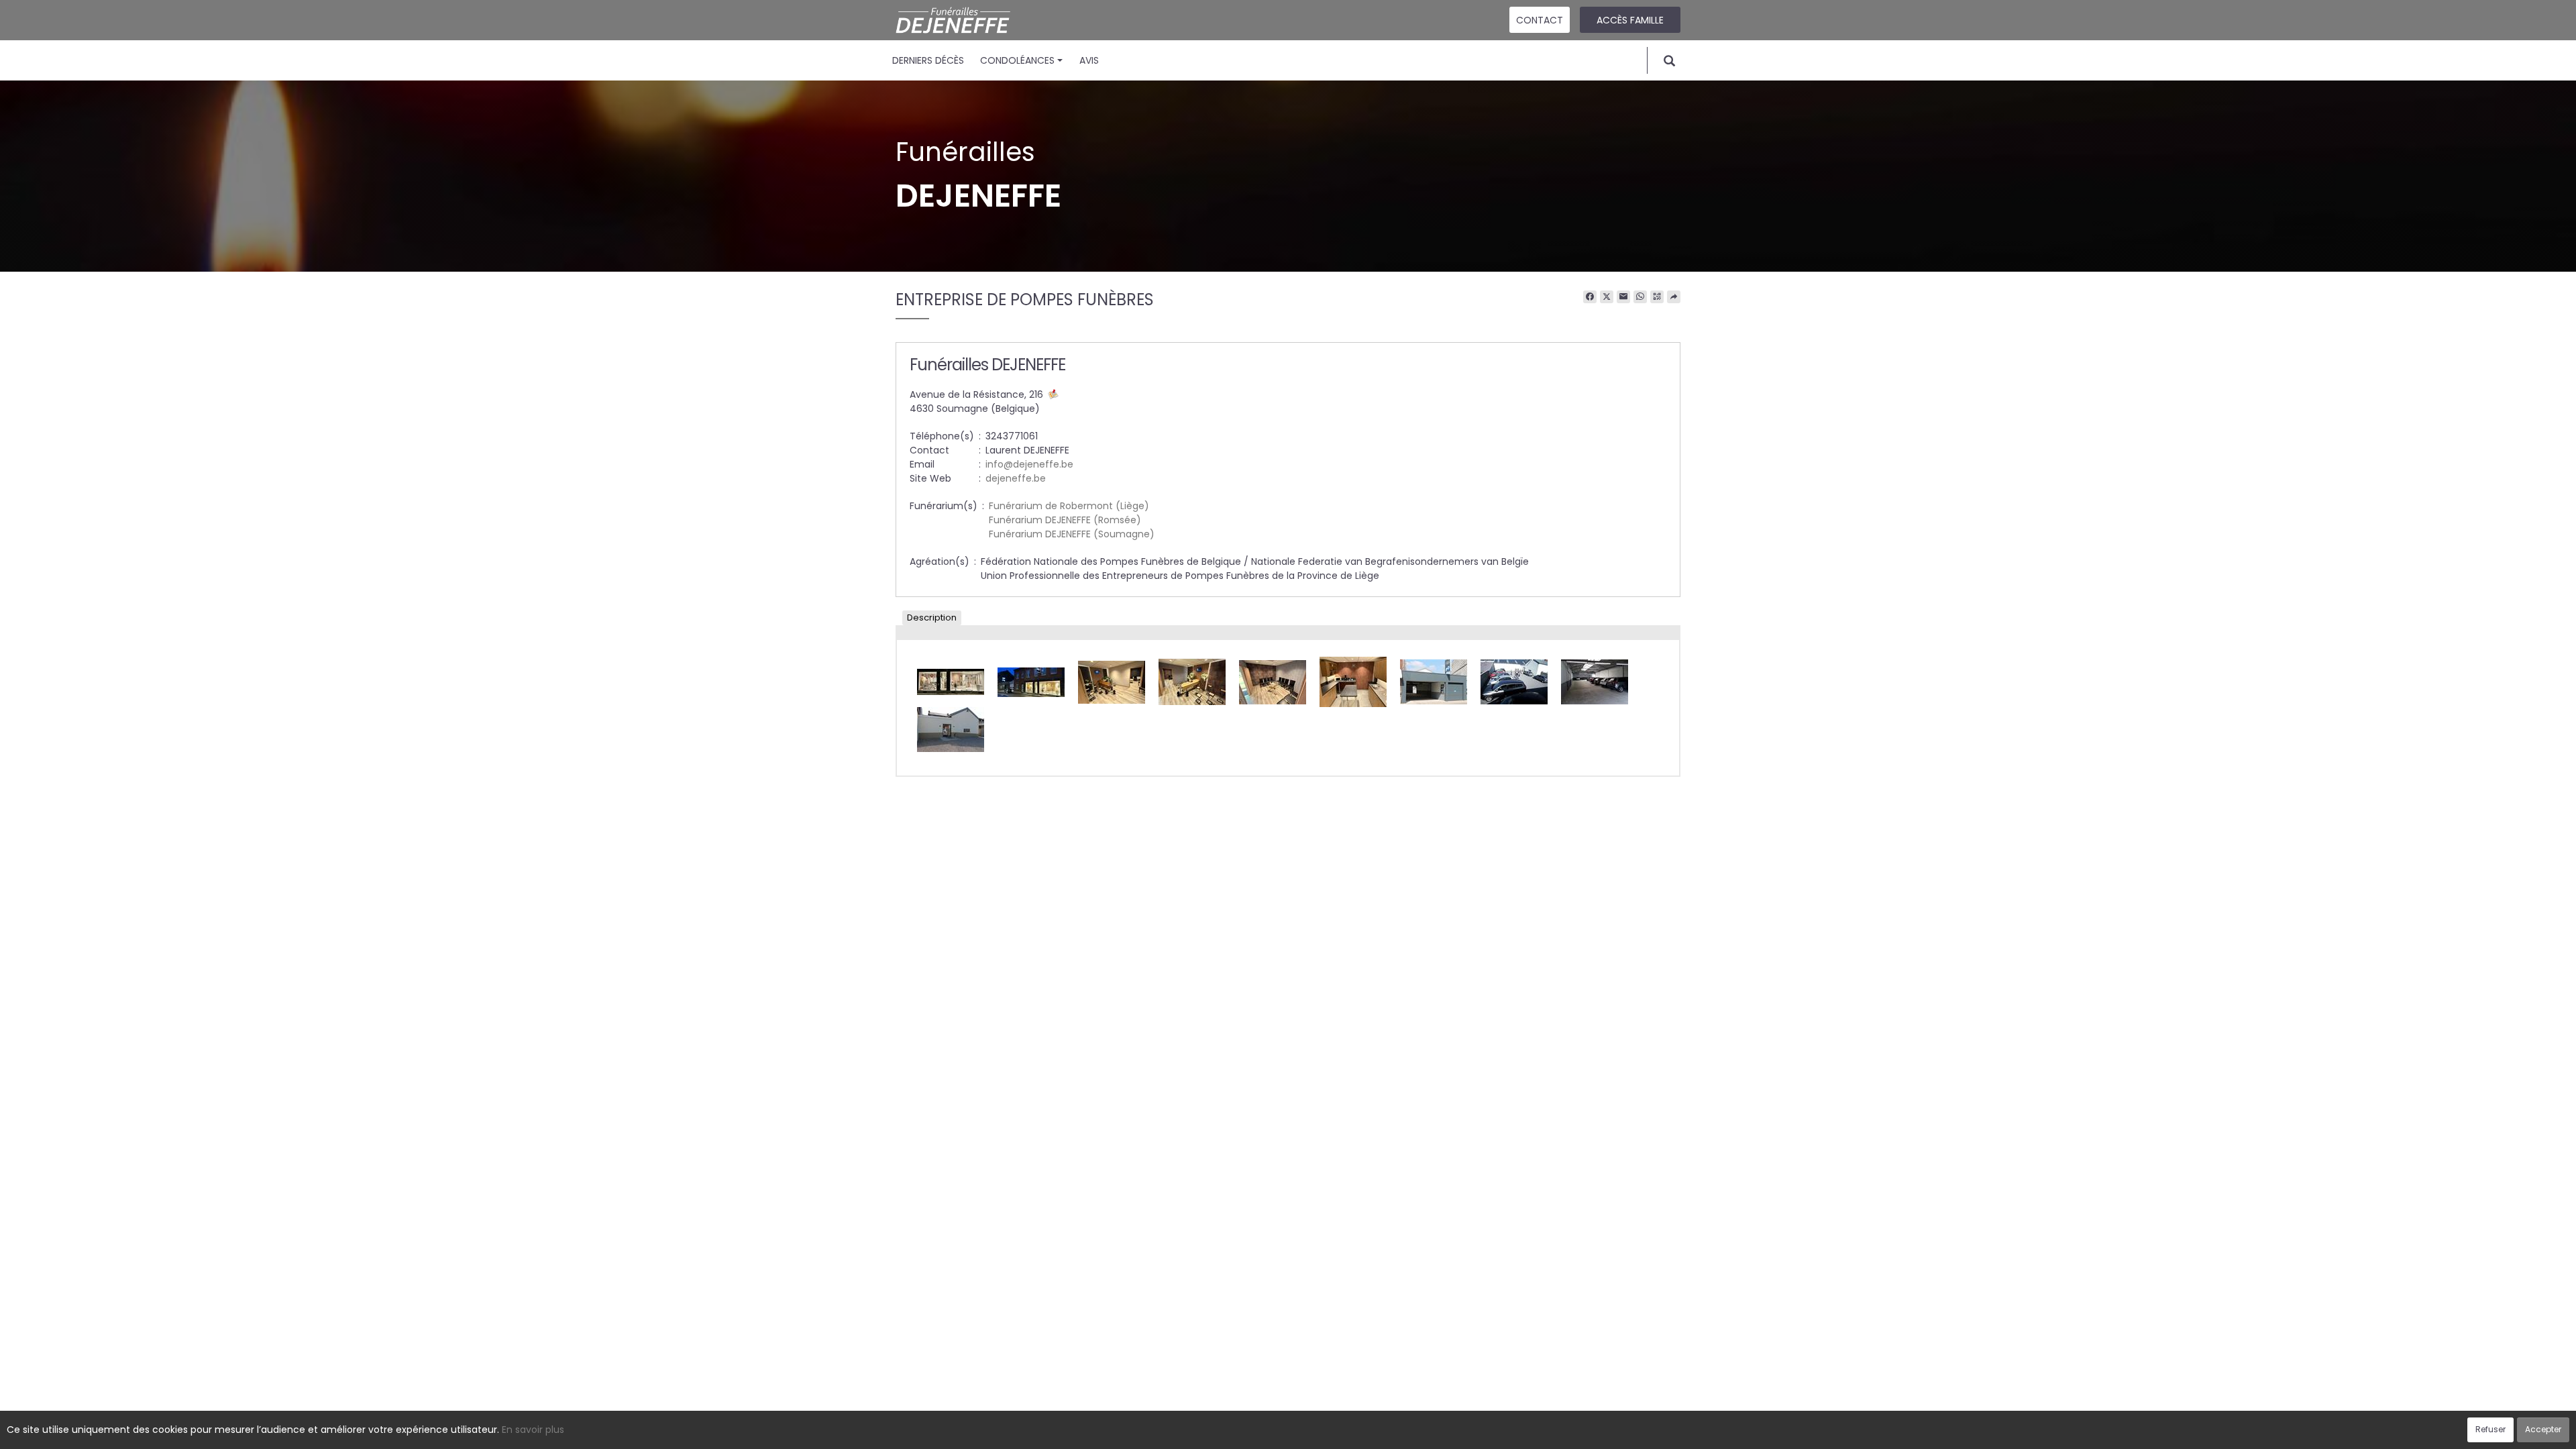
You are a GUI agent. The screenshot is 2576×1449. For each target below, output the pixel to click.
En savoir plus (533, 1430)
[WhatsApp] (1640, 297)
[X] (1607, 297)
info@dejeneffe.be (1029, 464)
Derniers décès (928, 60)
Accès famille (1630, 20)
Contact (1540, 20)
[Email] (1623, 297)
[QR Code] (1657, 297)
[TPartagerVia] (1674, 297)
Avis (1089, 60)
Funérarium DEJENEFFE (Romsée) (1065, 520)
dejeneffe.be (1016, 478)
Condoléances (1017, 60)
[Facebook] (1590, 297)
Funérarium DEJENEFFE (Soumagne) (1072, 534)
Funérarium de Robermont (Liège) (1069, 506)
